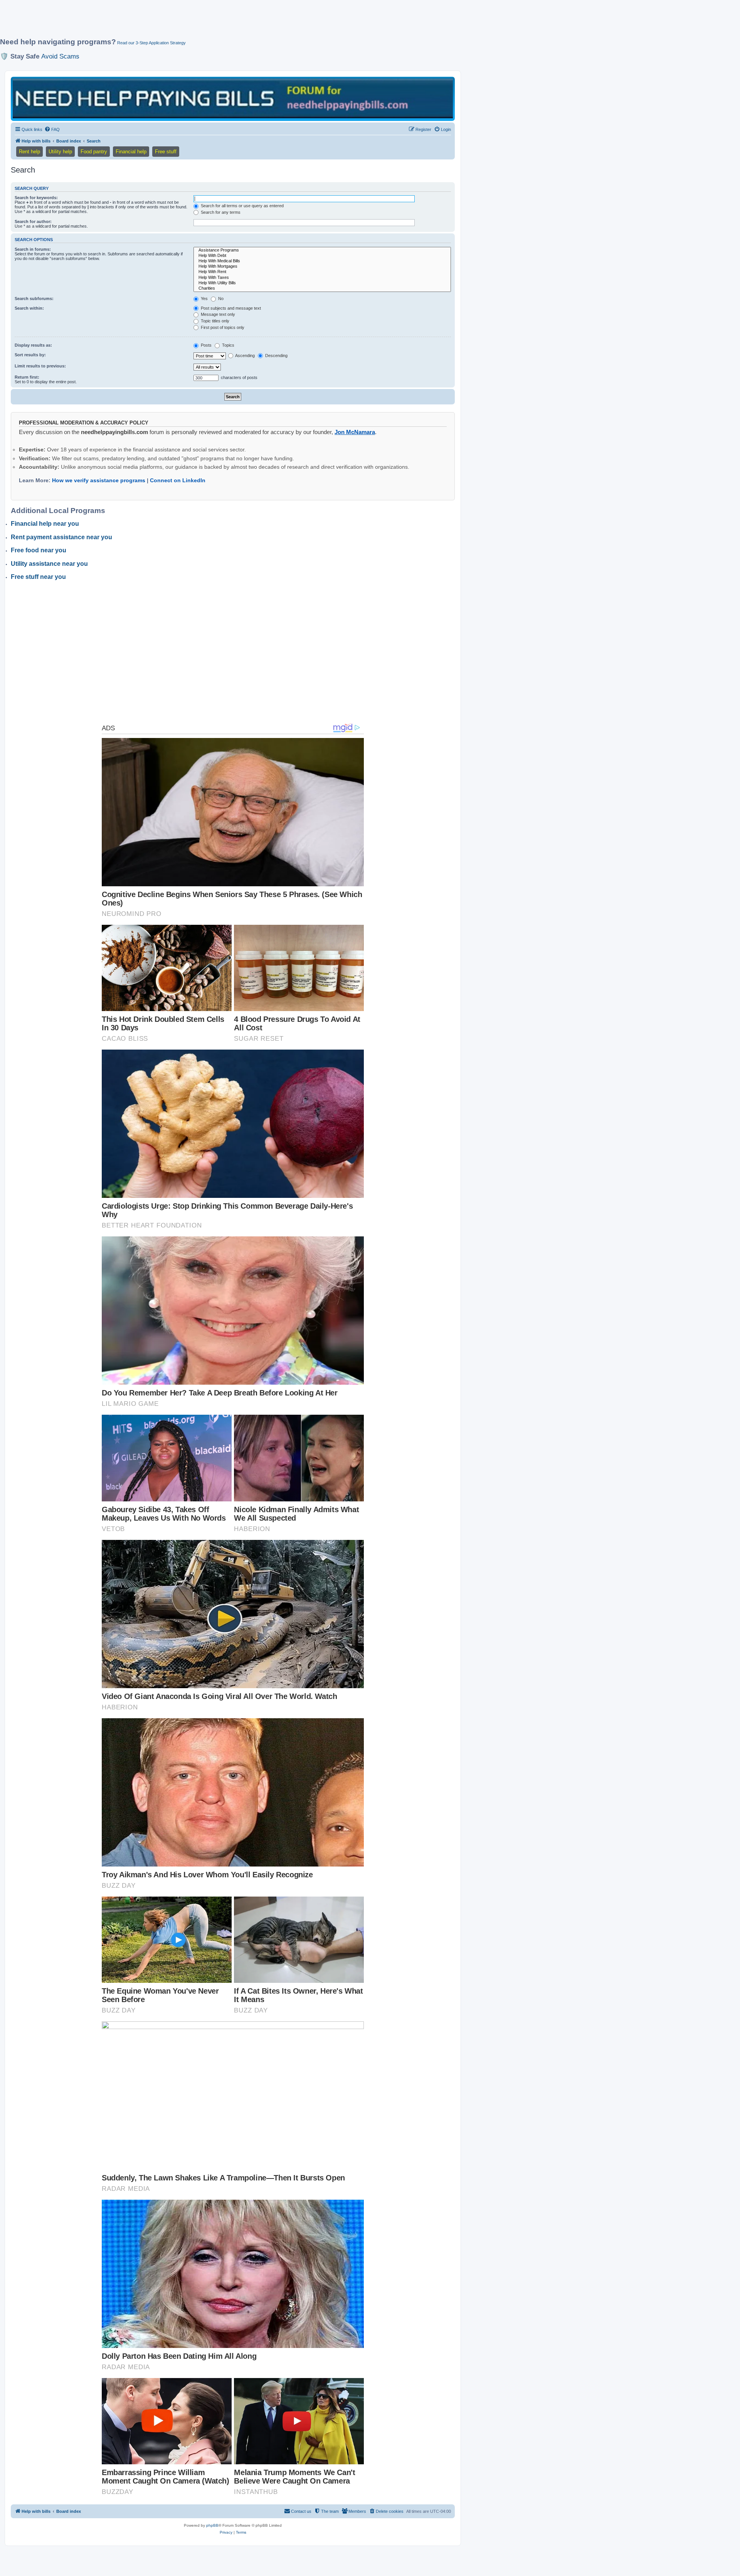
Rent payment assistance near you (61, 537)
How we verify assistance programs (99, 480)
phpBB (212, 2525)
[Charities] (322, 288)
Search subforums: (34, 299)
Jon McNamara (355, 432)
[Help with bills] (233, 98)
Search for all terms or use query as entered (242, 206)
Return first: (27, 377)
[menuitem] (52, 129)
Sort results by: (30, 355)
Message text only (217, 314)
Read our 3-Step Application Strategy (151, 43)
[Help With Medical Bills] (322, 261)
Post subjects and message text (230, 308)
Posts (206, 345)
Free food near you (39, 550)
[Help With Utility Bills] (322, 283)
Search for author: (33, 221)
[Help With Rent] (322, 272)
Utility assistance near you (49, 564)
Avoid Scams (60, 56)
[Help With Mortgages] (322, 267)
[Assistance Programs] (322, 250)
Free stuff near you (38, 577)
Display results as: (33, 345)
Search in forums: (33, 249)
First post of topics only (222, 327)
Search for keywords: (36, 198)
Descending (276, 356)
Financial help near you (45, 524)
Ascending (245, 356)
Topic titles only (214, 321)
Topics (228, 345)
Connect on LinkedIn (178, 480)
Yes (204, 299)
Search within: (29, 308)
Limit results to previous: (40, 366)
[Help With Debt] (322, 256)
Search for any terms (220, 212)
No (220, 299)
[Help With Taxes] (322, 278)
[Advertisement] (187, 22)
